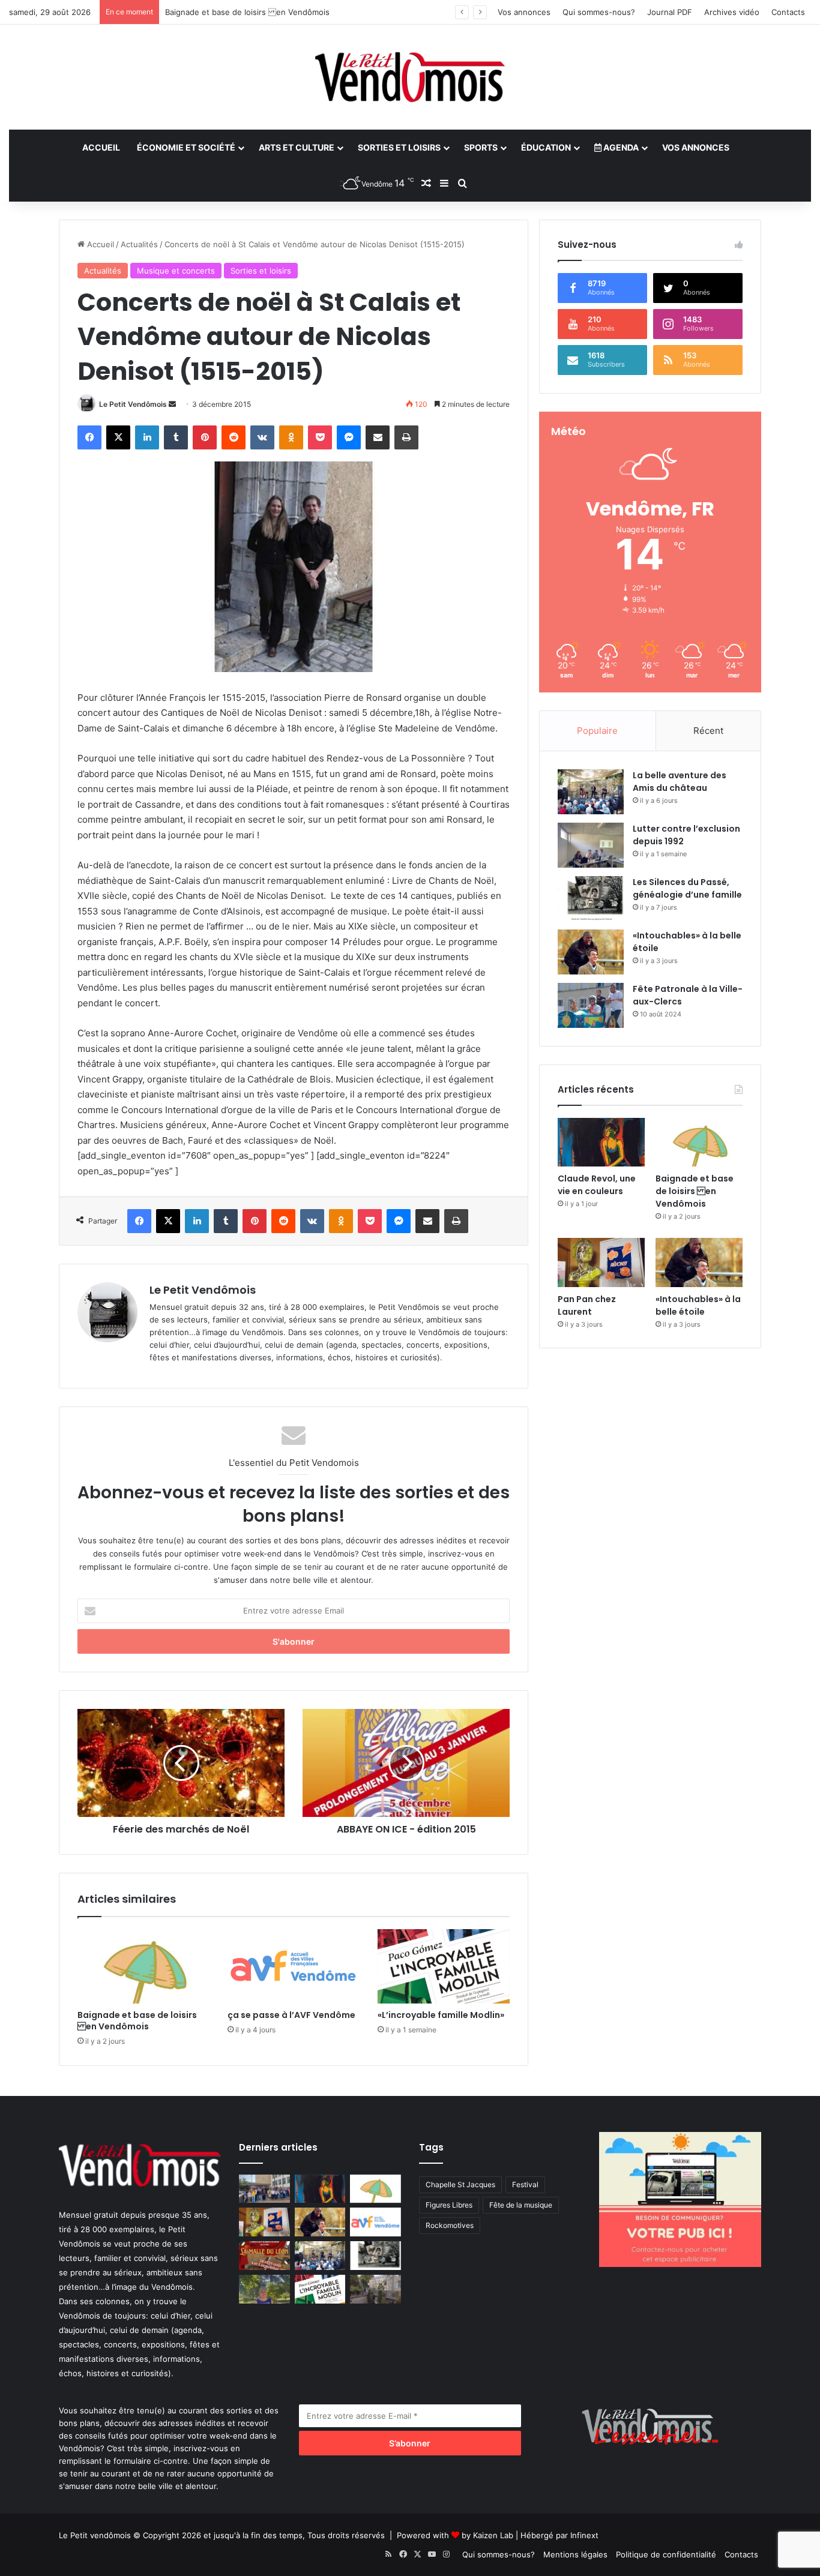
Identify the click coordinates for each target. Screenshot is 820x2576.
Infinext (584, 2535)
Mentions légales (575, 2554)
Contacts (788, 12)
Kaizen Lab (493, 2535)
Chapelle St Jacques (460, 2184)
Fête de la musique (521, 2205)
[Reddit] (234, 437)
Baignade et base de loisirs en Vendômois (247, 12)
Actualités (139, 244)
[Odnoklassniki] (291, 437)
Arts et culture (297, 147)
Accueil (101, 147)
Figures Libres (449, 2205)
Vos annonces (524, 12)
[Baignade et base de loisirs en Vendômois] (143, 1966)
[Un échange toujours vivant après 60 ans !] (264, 2189)
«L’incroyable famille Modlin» (441, 2015)
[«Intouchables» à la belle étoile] (591, 952)
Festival (525, 2184)
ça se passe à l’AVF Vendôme (291, 2015)
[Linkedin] (147, 437)
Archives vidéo (732, 12)
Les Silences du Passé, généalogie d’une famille (687, 888)
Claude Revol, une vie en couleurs (597, 1185)
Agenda (620, 147)
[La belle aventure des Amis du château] (591, 792)
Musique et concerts (176, 271)
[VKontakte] (262, 437)
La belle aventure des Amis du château (680, 782)
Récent (708, 731)
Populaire (597, 731)
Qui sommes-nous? (599, 12)
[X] (118, 437)
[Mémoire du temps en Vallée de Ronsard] (264, 2256)
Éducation (546, 147)
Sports (481, 147)
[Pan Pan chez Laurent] (601, 1262)
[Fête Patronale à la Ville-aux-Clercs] (591, 1005)
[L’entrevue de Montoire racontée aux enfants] (264, 2289)
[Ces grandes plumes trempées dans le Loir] (375, 2289)
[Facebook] (89, 437)
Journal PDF (670, 12)
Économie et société (186, 147)
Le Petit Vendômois (133, 404)
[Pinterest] (205, 437)
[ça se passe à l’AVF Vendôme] (294, 1966)
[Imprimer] (406, 437)
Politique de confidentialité (666, 2554)
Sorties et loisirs (399, 147)
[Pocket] (320, 437)
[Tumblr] (176, 437)
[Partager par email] (378, 437)
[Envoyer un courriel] (172, 404)
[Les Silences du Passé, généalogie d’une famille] (591, 899)
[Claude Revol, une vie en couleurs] (601, 1142)
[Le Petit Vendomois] (410, 77)
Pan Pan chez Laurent (587, 1305)
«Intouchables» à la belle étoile (698, 1305)
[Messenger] (349, 437)
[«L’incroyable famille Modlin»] (444, 1966)
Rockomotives (450, 2225)
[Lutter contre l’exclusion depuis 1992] (591, 845)
